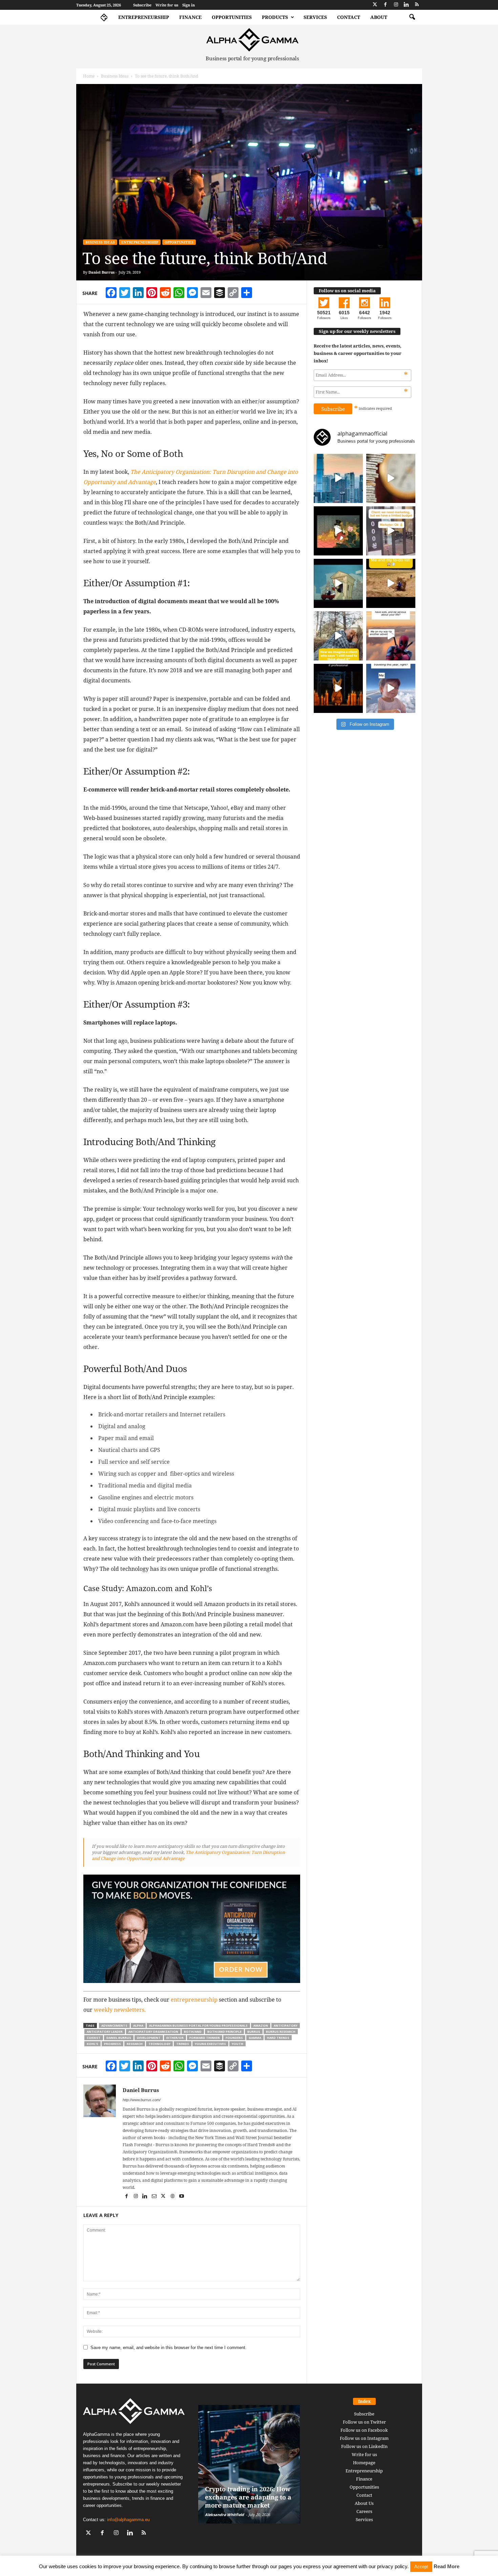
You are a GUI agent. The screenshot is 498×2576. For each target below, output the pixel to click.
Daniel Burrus (101, 272)
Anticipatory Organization (153, 2032)
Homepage (364, 2463)
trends (183, 2044)
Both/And (193, 2032)
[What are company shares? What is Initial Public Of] (338, 583)
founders (234, 2038)
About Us (364, 2503)
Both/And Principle (224, 2032)
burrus (254, 2032)
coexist (94, 2038)
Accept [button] (421, 2567)
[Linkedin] (407, 5)
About (379, 17)
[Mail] (155, 2197)
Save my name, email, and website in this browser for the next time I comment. (169, 2348)
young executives (210, 2044)
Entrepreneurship (144, 17)
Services (315, 17)
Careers (364, 2511)
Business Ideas (115, 76)
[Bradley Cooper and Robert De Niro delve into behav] (391, 478)
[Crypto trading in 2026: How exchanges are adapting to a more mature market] (249, 2464)
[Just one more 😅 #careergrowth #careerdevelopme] (391, 688)
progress (112, 2044)
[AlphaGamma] (253, 40)
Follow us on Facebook (364, 2430)
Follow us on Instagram (364, 2438)
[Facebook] (386, 5)
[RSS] (417, 5)
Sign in (189, 5)
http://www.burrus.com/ (142, 2100)
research (135, 2044)
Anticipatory (286, 2025)
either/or (175, 2038)
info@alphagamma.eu (128, 2520)
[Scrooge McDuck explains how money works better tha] (338, 531)
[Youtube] (182, 2197)
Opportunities (232, 17)
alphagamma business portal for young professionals (198, 2025)
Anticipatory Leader (105, 2032)
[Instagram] (396, 5)
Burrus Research (281, 2032)
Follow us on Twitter (364, 2422)
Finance (190, 17)
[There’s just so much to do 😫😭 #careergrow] (391, 583)
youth (237, 2044)
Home (89, 76)
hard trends (278, 2038)
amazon (261, 2025)
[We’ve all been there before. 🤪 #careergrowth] (338, 636)
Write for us (167, 5)
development (149, 2038)
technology (159, 2044)
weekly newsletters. (120, 2010)
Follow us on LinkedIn (364, 2446)
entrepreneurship (194, 2000)
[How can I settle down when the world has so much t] (391, 636)
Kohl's (92, 2044)
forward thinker (205, 2038)
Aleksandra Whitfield (224, 2515)
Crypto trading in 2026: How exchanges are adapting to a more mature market (248, 2497)
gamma (255, 2038)
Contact (349, 17)
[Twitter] (375, 5)
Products (275, 17)
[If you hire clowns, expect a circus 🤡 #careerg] (391, 531)
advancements (114, 2025)
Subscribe (142, 5)
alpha (138, 2025)
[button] (412, 17)
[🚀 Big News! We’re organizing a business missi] (338, 478)
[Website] (173, 2197)
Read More (447, 2566)
